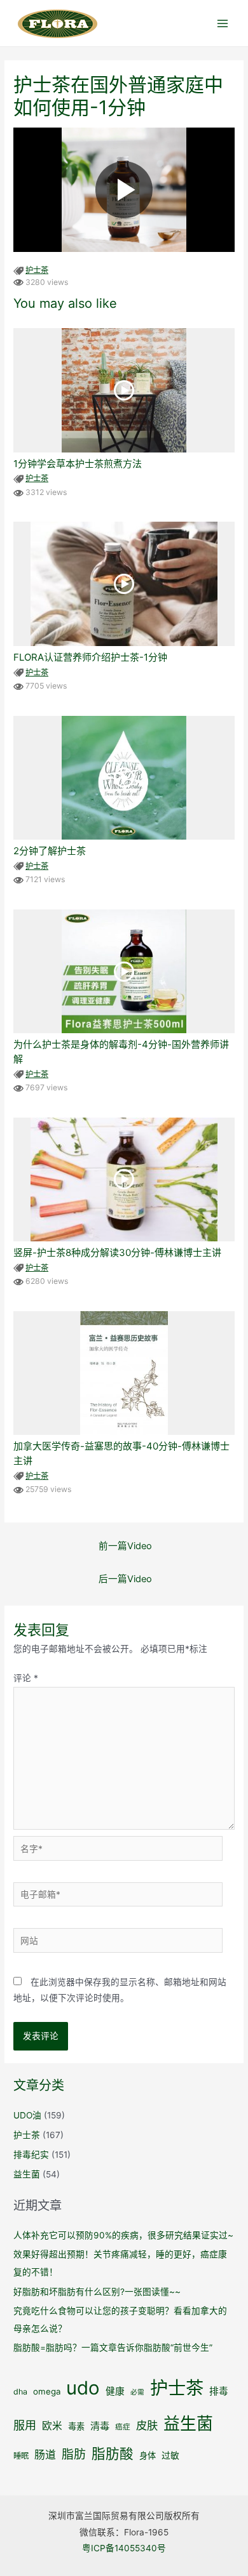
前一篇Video (125, 1546)
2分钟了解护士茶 (50, 851)
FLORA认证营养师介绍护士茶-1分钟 (90, 657)
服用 (25, 2425)
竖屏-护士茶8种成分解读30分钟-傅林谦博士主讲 (117, 1252)
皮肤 (147, 2425)
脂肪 (74, 2454)
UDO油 (27, 2115)
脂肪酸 (113, 2454)
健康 (115, 2391)
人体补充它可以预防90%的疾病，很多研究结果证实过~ (123, 2235)
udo (83, 2388)
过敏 (170, 2455)
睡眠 (21, 2456)
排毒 (219, 2391)
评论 (26, 1678)
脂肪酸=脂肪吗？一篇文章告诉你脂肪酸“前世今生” (113, 2348)
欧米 (52, 2426)
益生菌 (27, 2174)
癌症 (123, 2427)
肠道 (45, 2455)
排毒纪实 (31, 2155)
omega (47, 2391)
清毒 (100, 2426)
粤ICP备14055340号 (124, 2548)
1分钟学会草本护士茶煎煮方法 (78, 464)
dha (20, 2392)
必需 (137, 2392)
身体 (148, 2455)
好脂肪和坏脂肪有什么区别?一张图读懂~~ (97, 2292)
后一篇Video (125, 1579)
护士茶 (37, 270)
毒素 (76, 2426)
